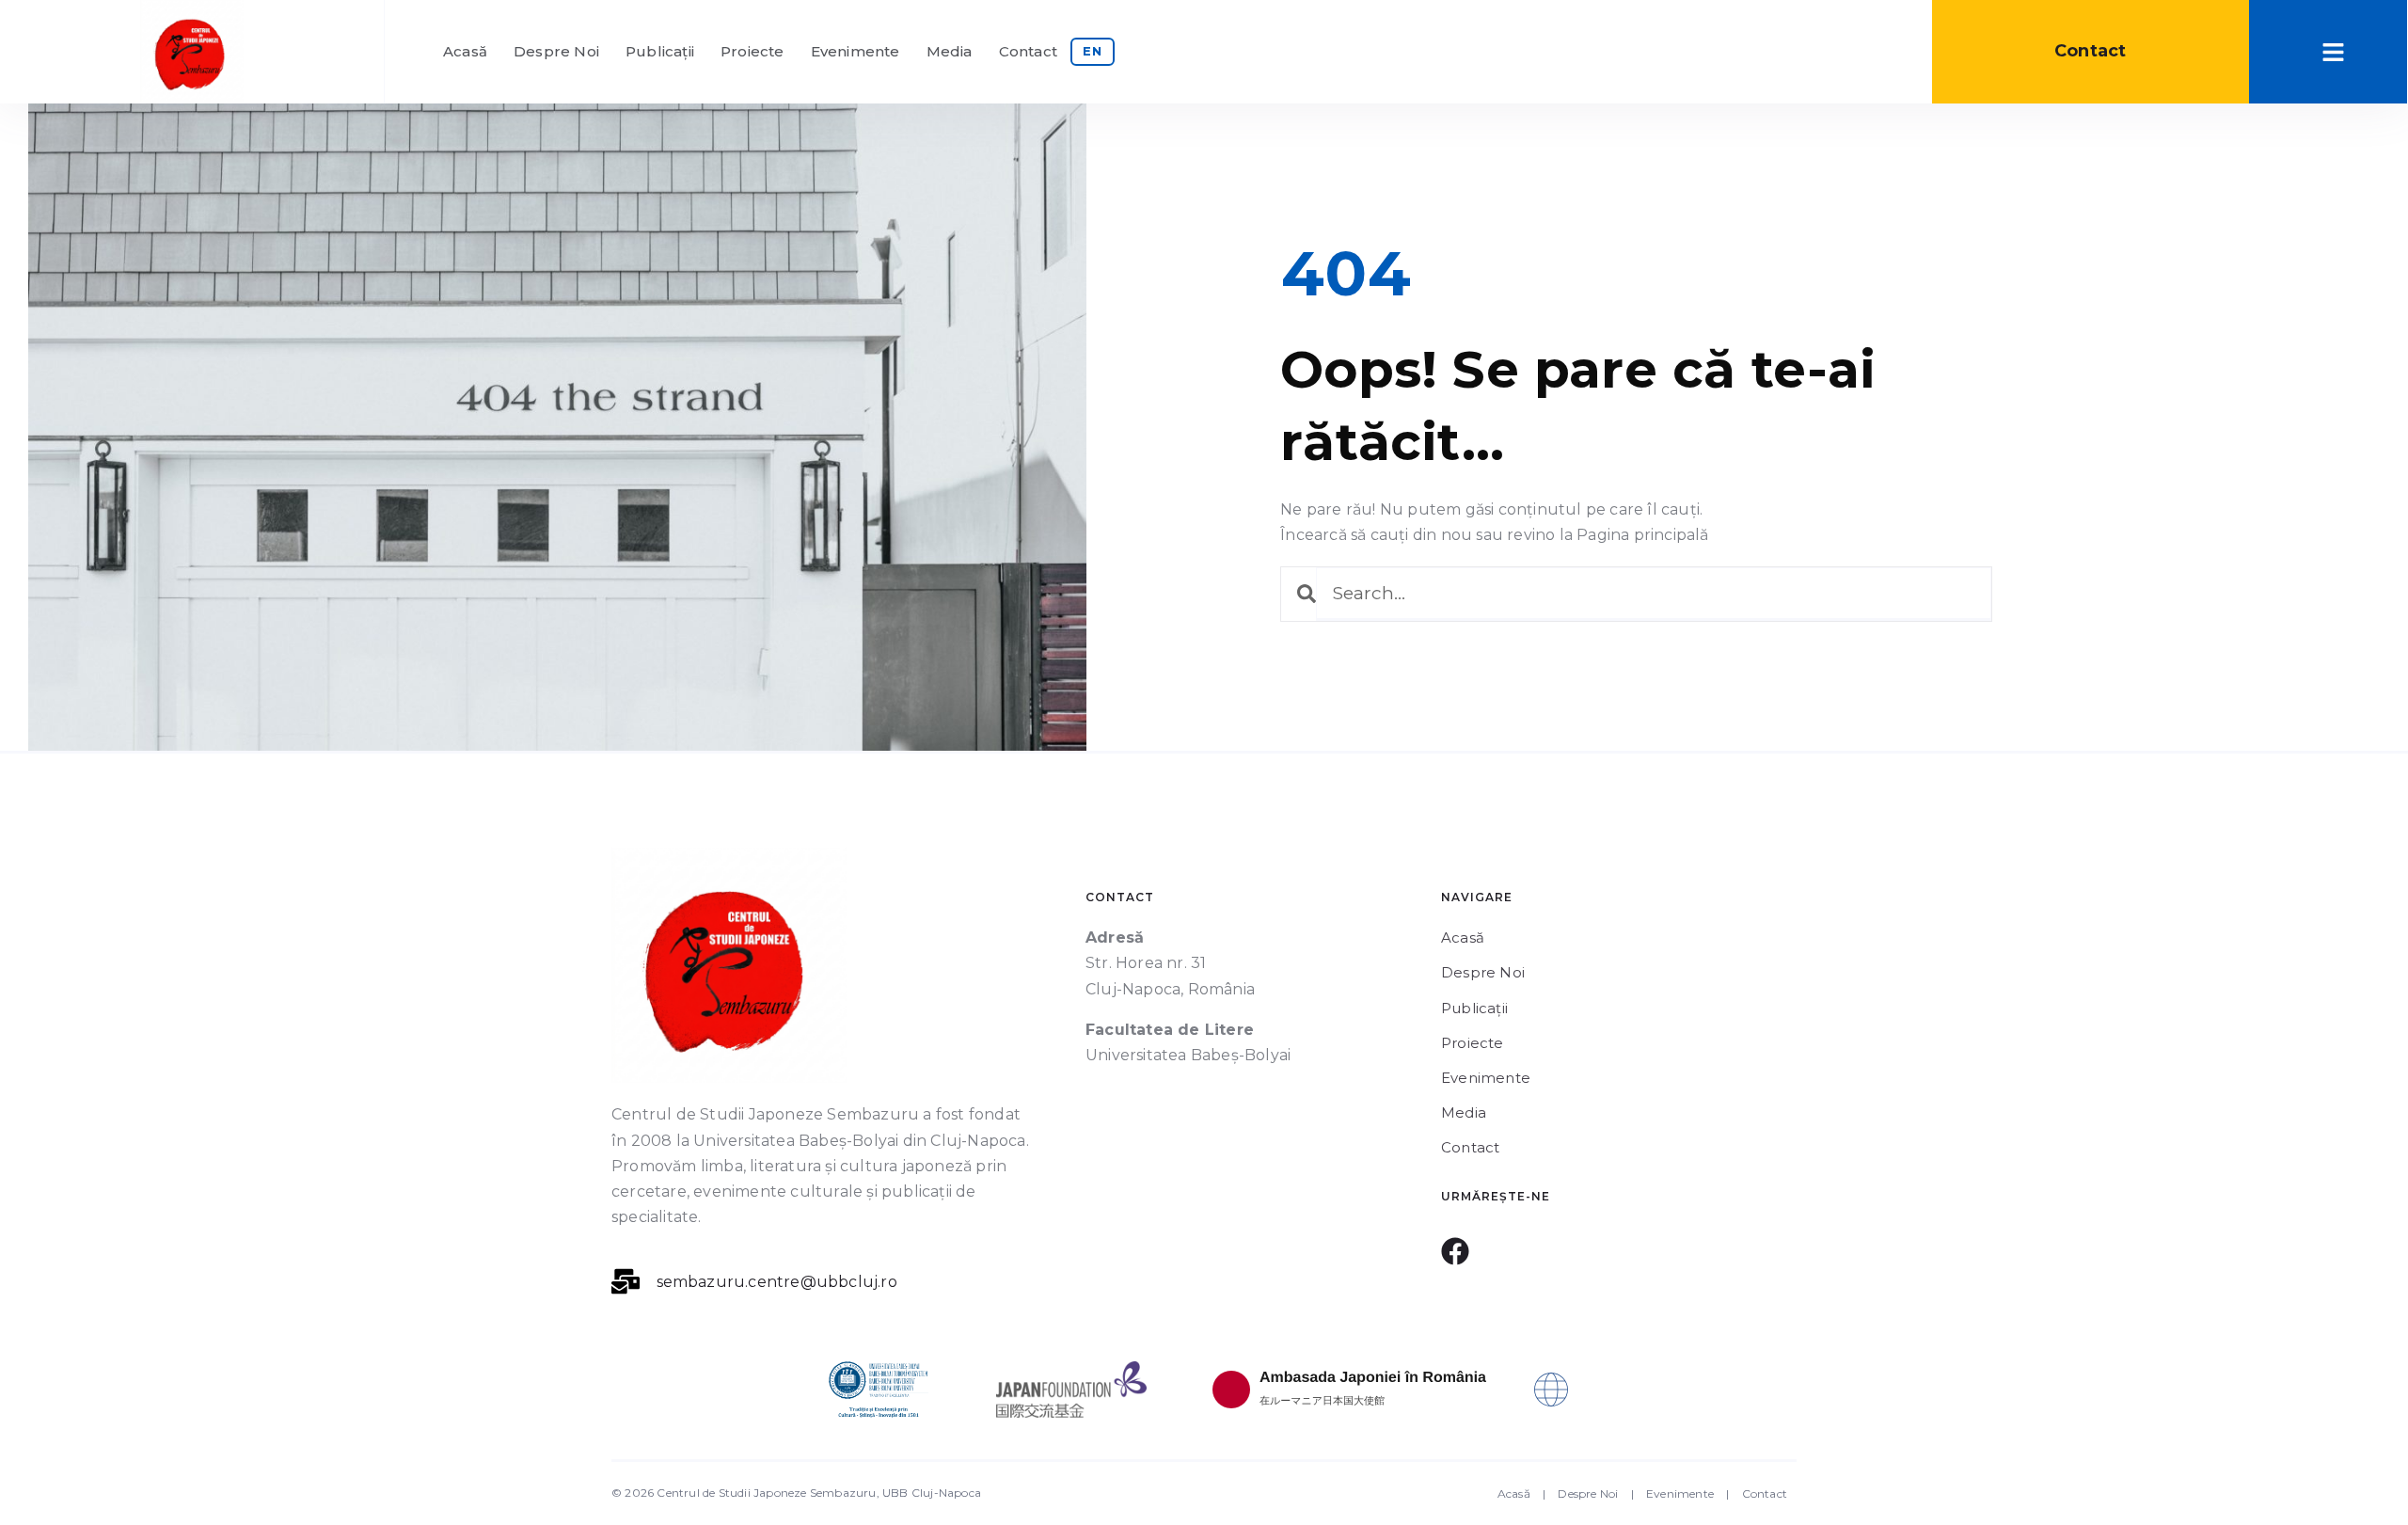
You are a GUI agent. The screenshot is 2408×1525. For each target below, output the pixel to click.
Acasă (465, 51)
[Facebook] (1455, 1251)
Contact (1028, 51)
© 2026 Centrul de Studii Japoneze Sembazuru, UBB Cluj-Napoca (796, 1493)
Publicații (660, 51)
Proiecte (752, 51)
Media (950, 51)
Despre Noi (556, 51)
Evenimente (855, 51)
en (1093, 51)
